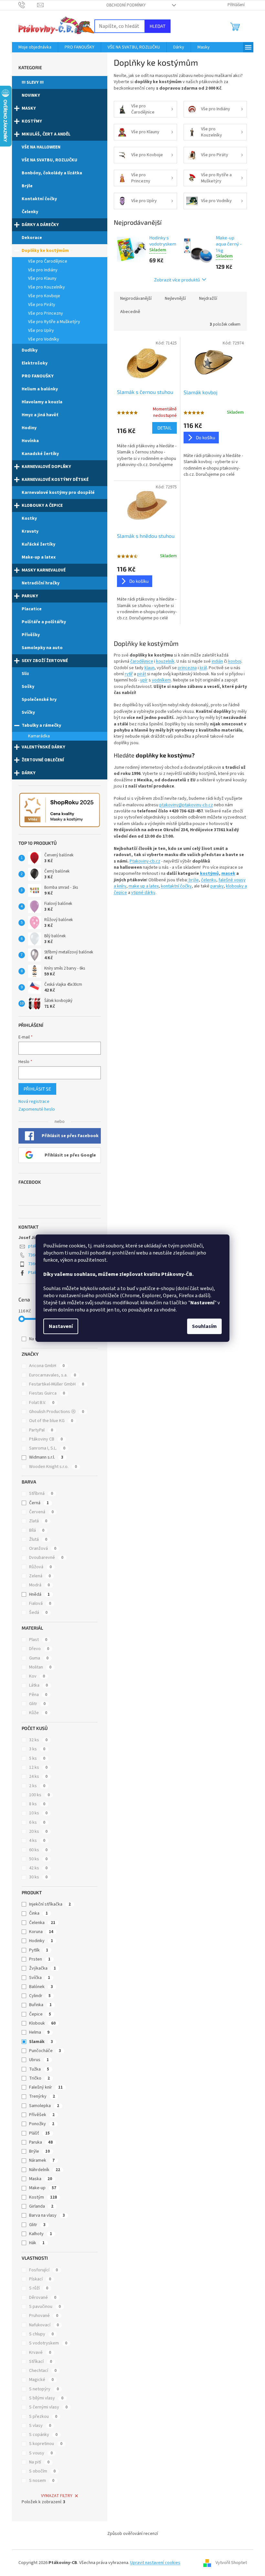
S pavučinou (45, 2307)
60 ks (38, 1850)
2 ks (37, 1786)
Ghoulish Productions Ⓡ (57, 1412)
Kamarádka (39, 736)
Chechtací (43, 2371)
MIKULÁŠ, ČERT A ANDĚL (46, 134)
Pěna (38, 1695)
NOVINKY (31, 95)
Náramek (42, 2160)
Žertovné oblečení (43, 760)
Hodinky (41, 1941)
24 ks (38, 1777)
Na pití (39, 2462)
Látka (38, 1685)
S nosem (42, 2481)
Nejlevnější (175, 299)
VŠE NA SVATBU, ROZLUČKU (49, 160)
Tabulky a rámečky (41, 725)
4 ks (37, 1841)
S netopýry (44, 2389)
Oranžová (43, 1549)
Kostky (29, 518)
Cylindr (40, 1996)
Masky (29, 108)
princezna (187, 668)
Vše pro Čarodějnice (48, 261)
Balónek (41, 1987)
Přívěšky (31, 635)
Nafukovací (44, 2325)
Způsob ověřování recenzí (133, 2534)
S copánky (43, 2435)
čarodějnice (142, 661)
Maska (41, 2179)
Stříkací (41, 2362)
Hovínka (30, 441)
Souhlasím (204, 1326)
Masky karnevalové (44, 570)
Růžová (40, 1567)
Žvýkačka (42, 1968)
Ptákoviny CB (46, 1439)
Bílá (37, 1530)
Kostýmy (32, 121)
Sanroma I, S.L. (47, 1448)
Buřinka (40, 2005)
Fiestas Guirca (47, 1393)
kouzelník (165, 661)
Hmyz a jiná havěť (40, 415)
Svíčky (28, 712)
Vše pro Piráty (42, 305)
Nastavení (61, 1326)
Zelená (40, 1576)
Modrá (39, 1585)
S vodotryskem (48, 2343)
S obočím (42, 2471)
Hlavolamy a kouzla (42, 402)
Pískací (40, 2279)
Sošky (28, 687)
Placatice (32, 609)
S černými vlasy (48, 2407)
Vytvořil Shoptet (231, 2563)
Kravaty (30, 531)
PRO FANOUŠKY (38, 376)
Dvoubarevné (46, 1558)
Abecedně (130, 312)
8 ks (37, 1804)
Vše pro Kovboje (44, 296)
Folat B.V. (42, 1403)
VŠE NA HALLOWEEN (41, 147)
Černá (39, 1503)
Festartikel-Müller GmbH (57, 1384)
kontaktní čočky (176, 886)
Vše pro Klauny (42, 278)
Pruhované (44, 2316)
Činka (38, 1913)
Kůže (38, 1713)
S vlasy (40, 2426)
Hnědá (39, 1594)
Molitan (40, 1667)
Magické (41, 2380)
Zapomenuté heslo (37, 1109)
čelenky (209, 880)
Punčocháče (45, 2051)
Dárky (29, 773)
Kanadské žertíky (40, 454)
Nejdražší (208, 299)
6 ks (37, 1822)
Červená (41, 1512)
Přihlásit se (37, 1089)
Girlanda (41, 2206)
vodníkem (161, 680)
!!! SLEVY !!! (33, 82)
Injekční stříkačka (50, 1904)
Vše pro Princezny (46, 313)
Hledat (158, 26)
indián (217, 661)
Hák (37, 2243)
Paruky (30, 596)
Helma (39, 2032)
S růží (39, 2288)
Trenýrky (42, 2096)
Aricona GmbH (47, 1366)
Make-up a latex (39, 557)
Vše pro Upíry (41, 331)
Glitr (37, 1704)
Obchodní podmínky (126, 5)
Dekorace (32, 238)
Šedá (38, 1613)
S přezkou (43, 2417)
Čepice (40, 2014)
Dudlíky (30, 350)
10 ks (38, 1813)
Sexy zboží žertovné (45, 661)
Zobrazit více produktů (177, 280)
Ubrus (39, 2060)
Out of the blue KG (51, 1421)
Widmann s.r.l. (46, 1457)
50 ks (38, 1859)
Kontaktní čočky (39, 199)
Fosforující (43, 2270)
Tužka (39, 2069)
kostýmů (209, 874)
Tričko (39, 2078)
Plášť (39, 2133)
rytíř (129, 674)
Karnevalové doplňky (46, 467)
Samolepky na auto (42, 648)
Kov (37, 1676)
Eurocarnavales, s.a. (53, 1375)
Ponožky (42, 2124)
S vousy (41, 2453)
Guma (39, 1658)
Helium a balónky (40, 389)
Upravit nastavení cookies (155, 2563)
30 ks (38, 1877)
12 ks (38, 1767)
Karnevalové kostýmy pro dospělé (58, 493)
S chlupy (41, 2334)
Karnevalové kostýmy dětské (55, 480)
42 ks (38, 1868)
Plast (38, 1640)
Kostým (43, 2197)
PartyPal (41, 1430)
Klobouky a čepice (42, 505)
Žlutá (38, 1539)
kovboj (235, 661)
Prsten (40, 1959)
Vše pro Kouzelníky (47, 287)
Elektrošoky (35, 363)
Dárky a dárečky (40, 225)
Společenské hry (39, 700)
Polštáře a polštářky (44, 622)
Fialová (40, 1603)
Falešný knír (46, 2087)
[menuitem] (35, 47)
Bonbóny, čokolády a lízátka (52, 173)
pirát (142, 674)
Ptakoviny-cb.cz (145, 861)
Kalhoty (41, 2234)
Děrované (43, 2298)
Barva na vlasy (47, 2215)
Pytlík (39, 1950)
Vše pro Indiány (43, 270)
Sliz (25, 674)
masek (228, 874)
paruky (217, 886)
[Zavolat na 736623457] (28, 5)
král (203, 668)
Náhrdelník (45, 2170)
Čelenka (42, 1923)
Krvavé (40, 2353)
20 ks (38, 1831)
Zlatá (38, 1521)
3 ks (37, 1749)
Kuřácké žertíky (38, 544)
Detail (164, 428)
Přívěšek (42, 2115)
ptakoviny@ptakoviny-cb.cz (186, 805)
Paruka (41, 2142)
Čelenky (30, 212)
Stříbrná (41, 1494)
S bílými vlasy (46, 2398)
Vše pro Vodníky (44, 339)
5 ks (37, 1758)
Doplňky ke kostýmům (45, 251)
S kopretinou (46, 2444)
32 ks (38, 1740)
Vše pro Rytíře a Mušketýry (54, 322)
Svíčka (40, 1978)
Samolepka (44, 2106)
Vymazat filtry (57, 2496)
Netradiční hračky (41, 583)
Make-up (43, 2188)
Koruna (41, 1932)
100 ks (39, 1795)
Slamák (41, 2042)
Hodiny (29, 428)
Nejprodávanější (136, 299)
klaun (149, 668)
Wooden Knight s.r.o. (53, 1467)
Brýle (27, 186)
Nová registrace (34, 1102)
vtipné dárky (143, 893)
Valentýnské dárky (43, 747)
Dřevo (39, 1649)
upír (144, 680)
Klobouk (42, 2023)
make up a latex (144, 886)
